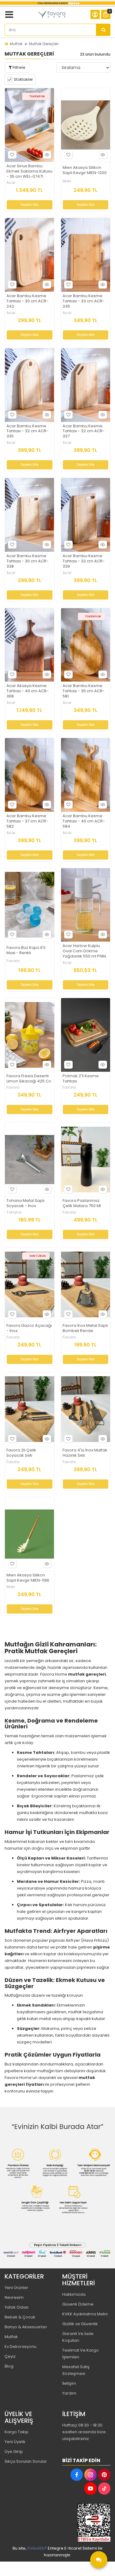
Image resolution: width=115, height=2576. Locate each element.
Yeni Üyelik (15, 2442)
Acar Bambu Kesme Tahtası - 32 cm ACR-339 (84, 561)
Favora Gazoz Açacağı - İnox (29, 1328)
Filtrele (19, 67)
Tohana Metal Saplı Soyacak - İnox (25, 1203)
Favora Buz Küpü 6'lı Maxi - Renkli (26, 950)
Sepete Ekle (29, 205)
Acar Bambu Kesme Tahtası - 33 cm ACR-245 (84, 301)
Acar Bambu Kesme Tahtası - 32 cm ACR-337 (84, 431)
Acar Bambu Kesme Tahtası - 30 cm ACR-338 (27, 561)
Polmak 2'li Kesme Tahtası (81, 1079)
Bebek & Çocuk (20, 2317)
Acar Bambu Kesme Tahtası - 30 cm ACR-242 (27, 301)
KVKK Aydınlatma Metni (85, 2314)
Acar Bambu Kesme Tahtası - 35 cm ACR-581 (84, 691)
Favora (13, 961)
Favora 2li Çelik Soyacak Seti (21, 1453)
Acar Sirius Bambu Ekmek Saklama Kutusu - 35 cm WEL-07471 (29, 171)
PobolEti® (37, 2548)
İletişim (69, 2383)
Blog (9, 2366)
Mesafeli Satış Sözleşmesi (76, 2370)
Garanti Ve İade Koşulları (78, 2337)
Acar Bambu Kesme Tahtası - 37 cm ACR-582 (27, 821)
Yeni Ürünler (16, 2288)
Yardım (69, 2393)
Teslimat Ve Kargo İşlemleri (80, 2354)
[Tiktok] (104, 2489)
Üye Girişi (14, 2452)
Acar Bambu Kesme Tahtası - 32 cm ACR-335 (27, 431)
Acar (11, 183)
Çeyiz (10, 2356)
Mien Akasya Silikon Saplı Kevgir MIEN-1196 (28, 1578)
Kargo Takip (17, 2432)
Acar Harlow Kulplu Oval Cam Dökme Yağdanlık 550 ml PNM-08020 (85, 951)
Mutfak (16, 44)
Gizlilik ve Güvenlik (80, 2324)
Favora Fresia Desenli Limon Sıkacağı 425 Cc (29, 1079)
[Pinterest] (104, 2475)
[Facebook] (77, 2475)
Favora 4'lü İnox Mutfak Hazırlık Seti (85, 1453)
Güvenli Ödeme (78, 2304)
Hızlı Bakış (47, 155)
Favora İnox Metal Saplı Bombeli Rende (85, 1328)
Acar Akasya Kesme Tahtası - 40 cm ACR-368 (28, 691)
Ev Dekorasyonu (21, 2347)
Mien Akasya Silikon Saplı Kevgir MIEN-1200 (85, 170)
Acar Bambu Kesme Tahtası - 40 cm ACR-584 (84, 821)
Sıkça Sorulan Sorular (26, 2461)
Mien (67, 181)
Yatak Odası (17, 2307)
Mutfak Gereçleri (44, 44)
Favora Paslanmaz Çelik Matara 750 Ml (82, 1203)
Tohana (14, 1212)
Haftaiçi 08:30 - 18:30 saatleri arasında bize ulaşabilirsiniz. (84, 2432)
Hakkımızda (74, 2294)
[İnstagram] (90, 2475)
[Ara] (103, 30)
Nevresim (14, 2297)
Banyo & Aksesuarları (26, 2327)
